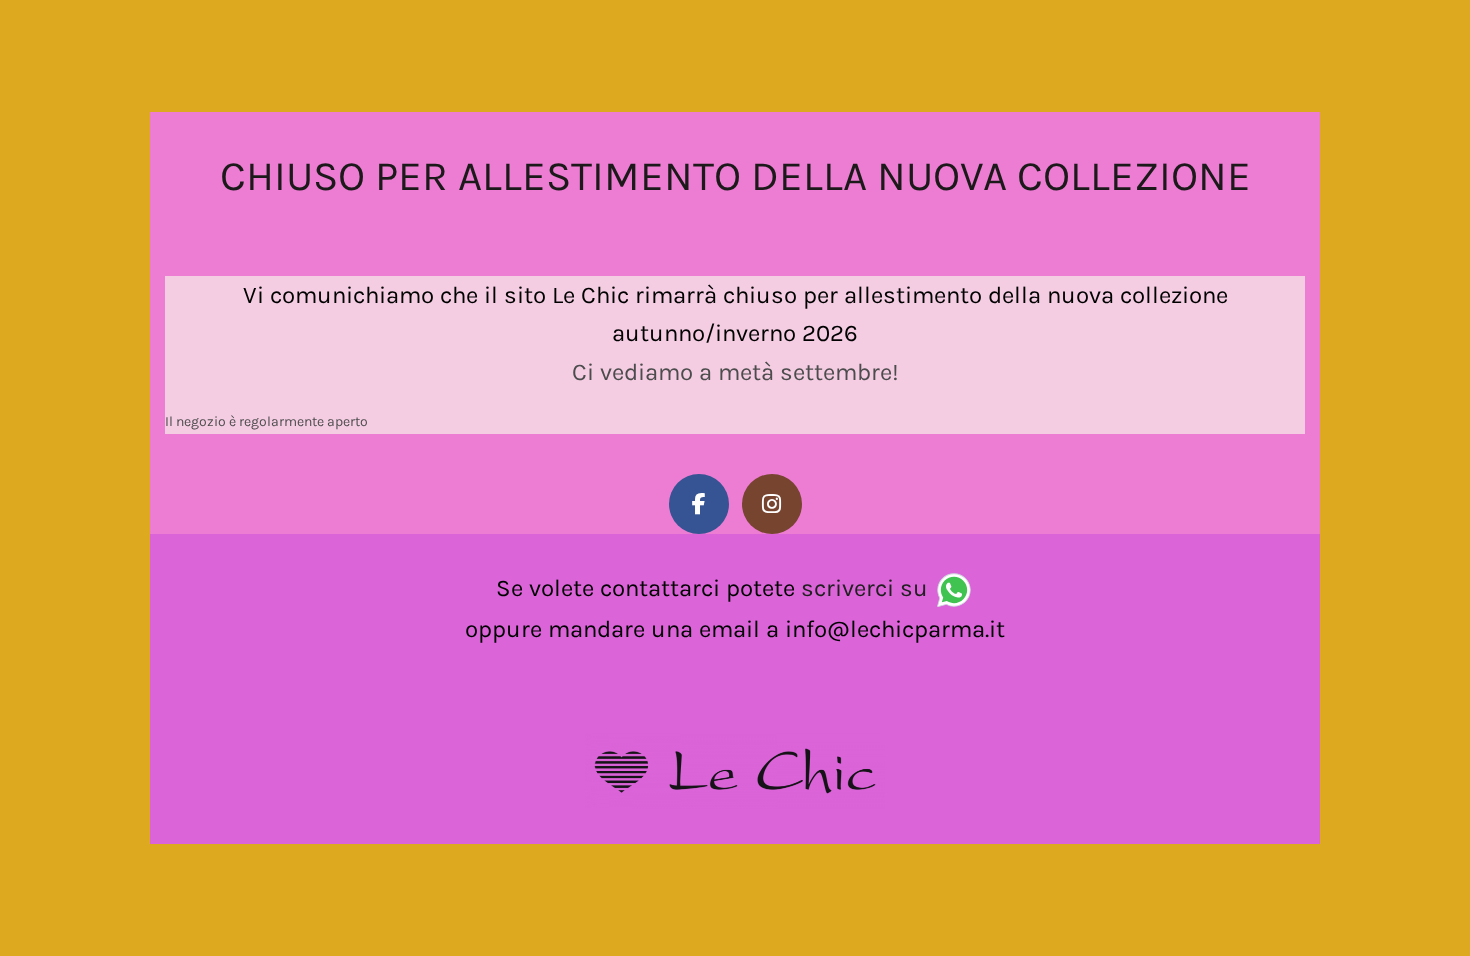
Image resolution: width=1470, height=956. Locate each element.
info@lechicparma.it (895, 629)
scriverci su (864, 588)
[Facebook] (699, 504)
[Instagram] (772, 504)
